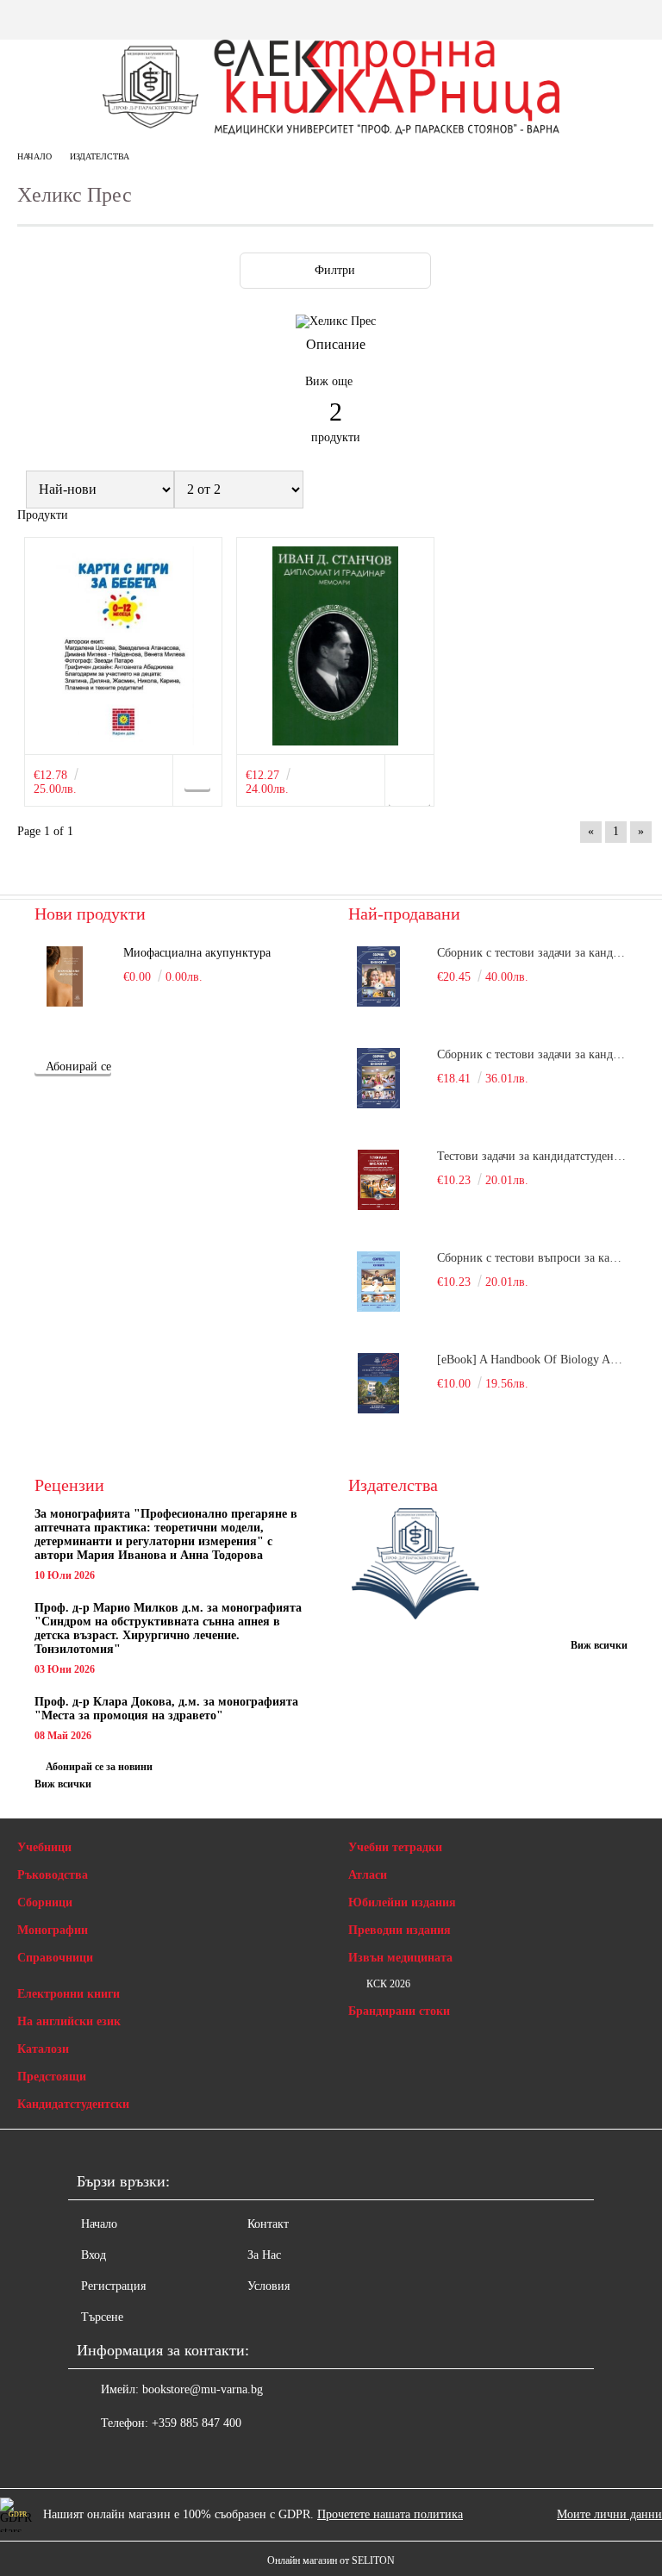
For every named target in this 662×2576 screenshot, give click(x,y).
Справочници (55, 1958)
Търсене (102, 2317)
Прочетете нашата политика (390, 2514)
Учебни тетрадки (395, 1847)
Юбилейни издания (402, 1902)
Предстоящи (52, 2077)
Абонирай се (78, 1067)
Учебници (44, 1847)
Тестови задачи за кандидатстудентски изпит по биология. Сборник (532, 1156)
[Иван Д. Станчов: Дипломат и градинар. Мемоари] (335, 646)
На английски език (69, 2021)
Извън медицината (400, 1958)
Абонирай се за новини (99, 1767)
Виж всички (63, 1784)
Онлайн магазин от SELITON (331, 2560)
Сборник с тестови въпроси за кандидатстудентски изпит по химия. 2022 (532, 1258)
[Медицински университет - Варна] (415, 1566)
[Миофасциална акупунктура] (65, 976)
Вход (94, 2255)
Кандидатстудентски (73, 2104)
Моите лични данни (609, 2514)
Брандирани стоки (399, 2011)
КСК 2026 (388, 1984)
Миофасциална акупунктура (197, 953)
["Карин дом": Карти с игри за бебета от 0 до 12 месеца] (123, 646)
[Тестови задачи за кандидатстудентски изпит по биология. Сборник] (378, 1180)
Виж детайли (409, 787)
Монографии (53, 1930)
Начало (34, 156)
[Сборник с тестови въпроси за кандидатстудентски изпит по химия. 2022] (378, 1282)
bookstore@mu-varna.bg (203, 2389)
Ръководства (53, 1875)
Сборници (45, 1902)
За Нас (264, 2255)
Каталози (43, 2049)
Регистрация (113, 2286)
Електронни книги (69, 1994)
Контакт (268, 2224)
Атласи (368, 1875)
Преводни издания (400, 1930)
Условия (269, 2286)
